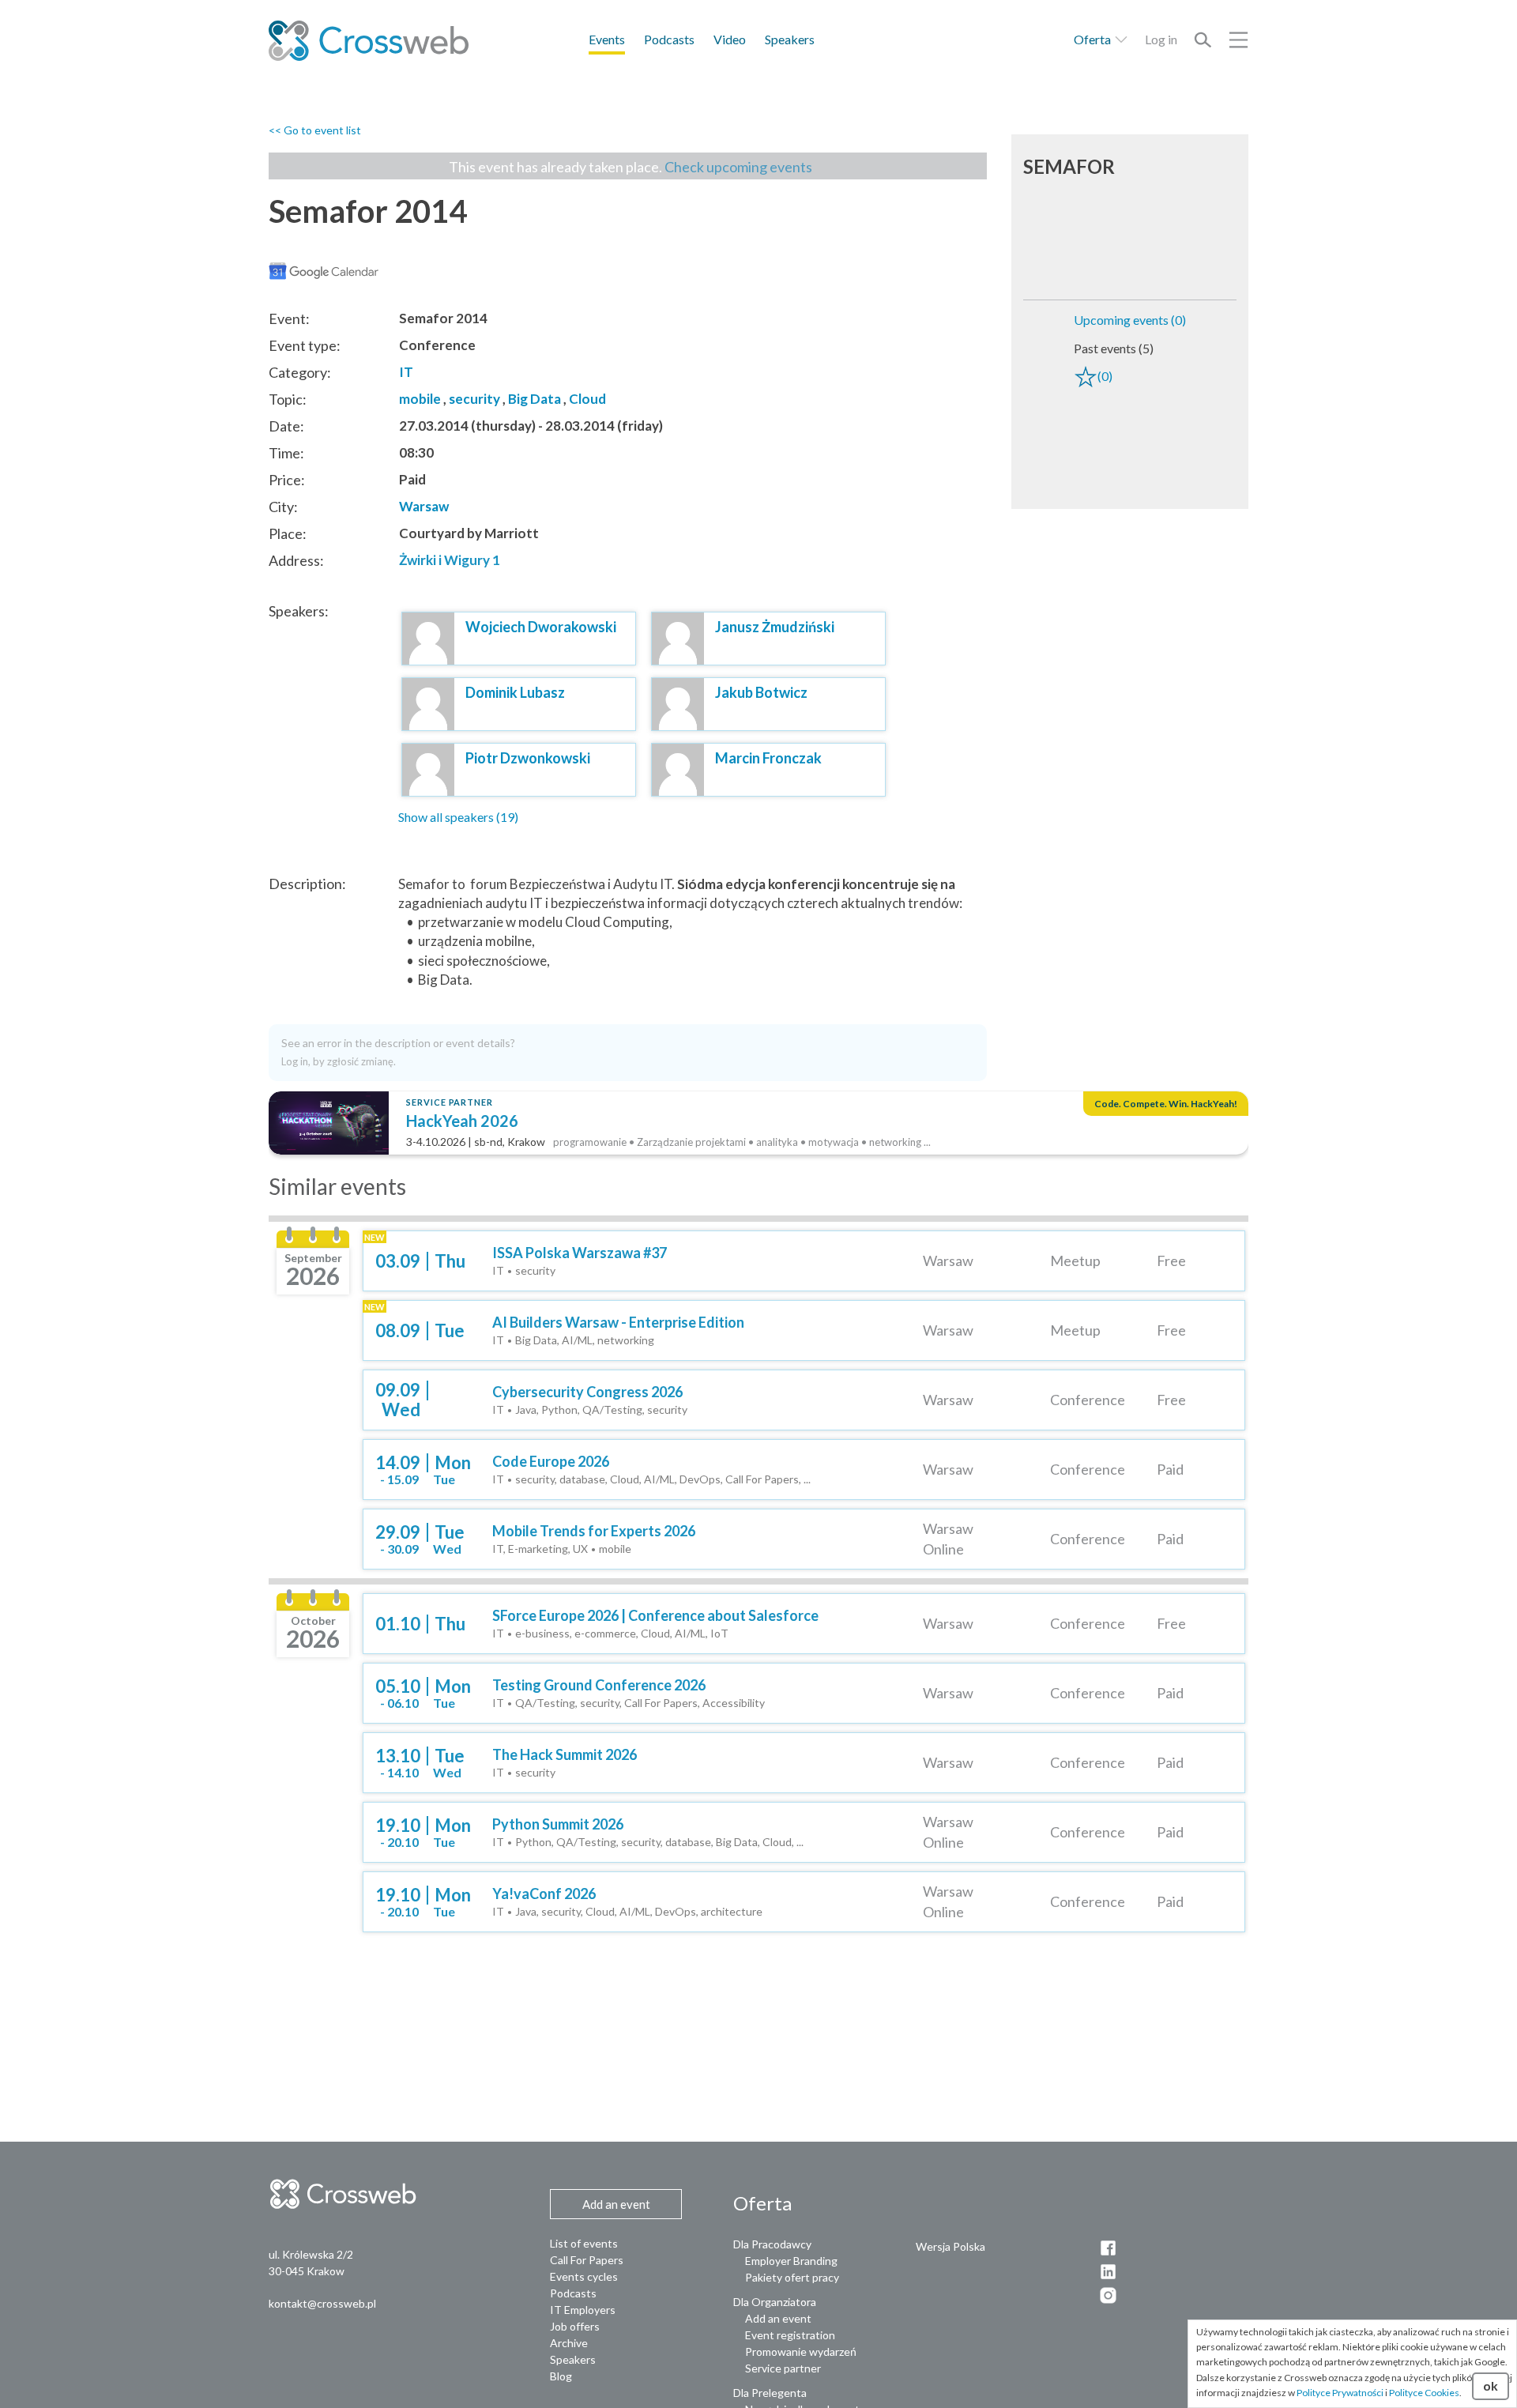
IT (406, 372)
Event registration (790, 2335)
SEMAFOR (1069, 166)
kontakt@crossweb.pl (322, 2303)
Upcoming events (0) (1130, 320)
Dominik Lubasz (515, 692)
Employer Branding (791, 2261)
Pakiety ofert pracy (792, 2277)
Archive (569, 2343)
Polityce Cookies (1424, 2393)
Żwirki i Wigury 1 (450, 560)
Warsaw (424, 506)
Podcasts (669, 39)
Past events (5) (1114, 348)
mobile (420, 399)
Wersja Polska (950, 2246)
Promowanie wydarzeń (801, 2351)
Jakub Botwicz (761, 692)
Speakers (790, 39)
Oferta (1094, 39)
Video (730, 39)
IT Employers (583, 2310)
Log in (1161, 39)
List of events (584, 2243)
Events (607, 39)
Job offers (575, 2326)
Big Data (535, 399)
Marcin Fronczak (768, 758)
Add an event (778, 2318)
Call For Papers (587, 2260)
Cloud (587, 399)
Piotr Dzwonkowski (528, 758)
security (474, 399)
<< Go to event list (315, 130)
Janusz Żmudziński (775, 627)
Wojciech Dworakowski (541, 627)
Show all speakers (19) (458, 817)
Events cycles (584, 2276)
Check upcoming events (738, 167)
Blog (561, 2376)
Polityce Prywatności (1340, 2393)
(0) (1105, 376)
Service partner (783, 2368)
